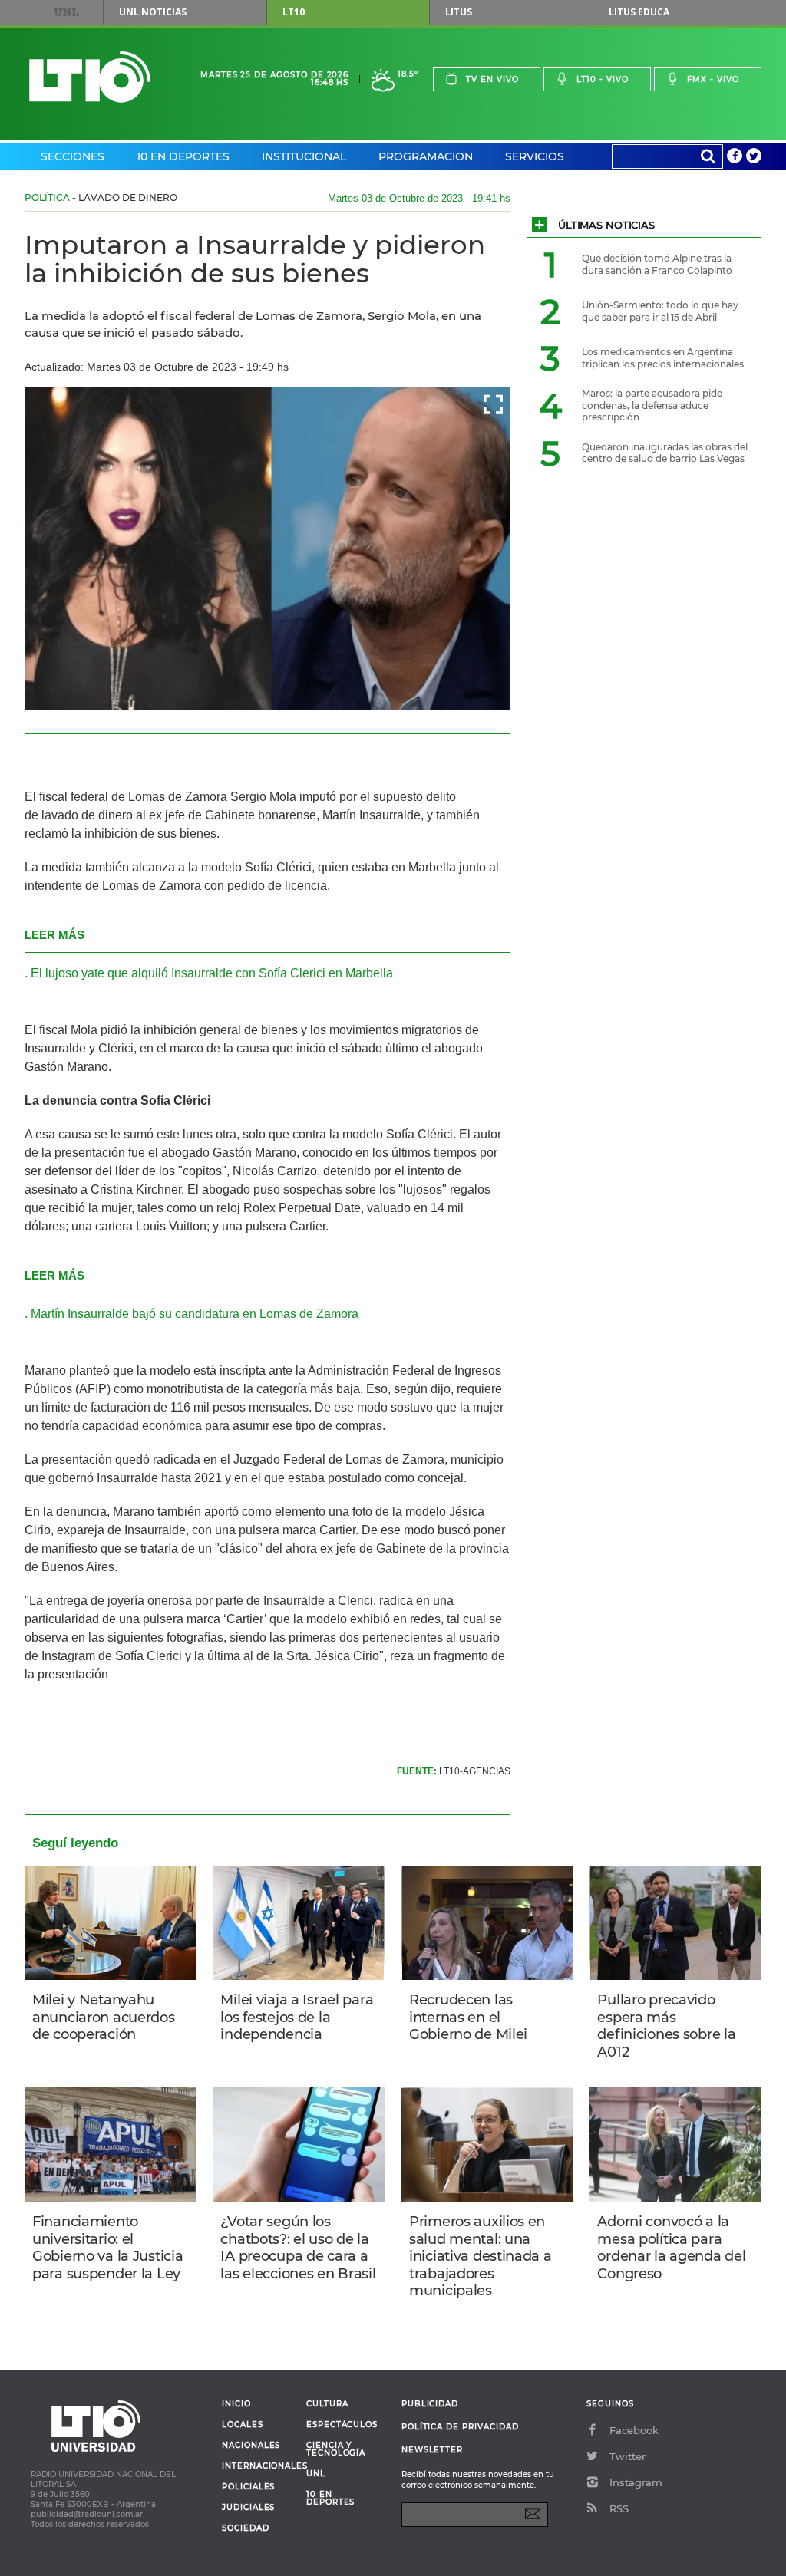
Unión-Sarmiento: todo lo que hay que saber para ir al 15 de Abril (660, 311)
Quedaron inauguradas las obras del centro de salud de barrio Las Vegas (665, 453)
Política (47, 198)
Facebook (634, 2430)
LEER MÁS (54, 935)
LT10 (294, 12)
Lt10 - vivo (603, 79)
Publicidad (430, 2404)
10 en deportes (331, 2499)
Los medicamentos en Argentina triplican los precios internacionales (663, 358)
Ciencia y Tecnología (336, 2449)
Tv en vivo (492, 79)
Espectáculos (342, 2425)
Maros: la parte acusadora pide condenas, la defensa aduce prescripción (652, 405)
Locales (243, 2425)
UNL (67, 12)
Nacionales (251, 2446)
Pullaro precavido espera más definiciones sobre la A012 (666, 2026)
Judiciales (248, 2508)
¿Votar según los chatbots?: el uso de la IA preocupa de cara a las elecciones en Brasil (298, 2248)
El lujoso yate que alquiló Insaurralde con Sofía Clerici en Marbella (212, 973)
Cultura (327, 2404)
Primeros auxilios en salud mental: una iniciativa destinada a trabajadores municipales (481, 2256)
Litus (459, 12)
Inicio (236, 2404)
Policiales (248, 2487)
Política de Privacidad (460, 2427)
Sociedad (246, 2528)
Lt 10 (90, 77)
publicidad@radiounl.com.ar (87, 2514)
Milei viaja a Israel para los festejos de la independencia (297, 2017)
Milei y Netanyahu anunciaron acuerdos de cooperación (104, 2017)
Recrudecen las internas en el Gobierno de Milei (468, 2017)
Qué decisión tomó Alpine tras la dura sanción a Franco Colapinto (657, 264)
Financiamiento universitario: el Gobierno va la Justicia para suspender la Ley (107, 2248)
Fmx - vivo (713, 79)
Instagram (636, 2482)
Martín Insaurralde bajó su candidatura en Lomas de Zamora (195, 1314)
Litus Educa (639, 12)
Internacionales (258, 2466)
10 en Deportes (183, 156)
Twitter (627, 2456)
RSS (619, 2508)
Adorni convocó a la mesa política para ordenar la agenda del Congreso (671, 2248)
